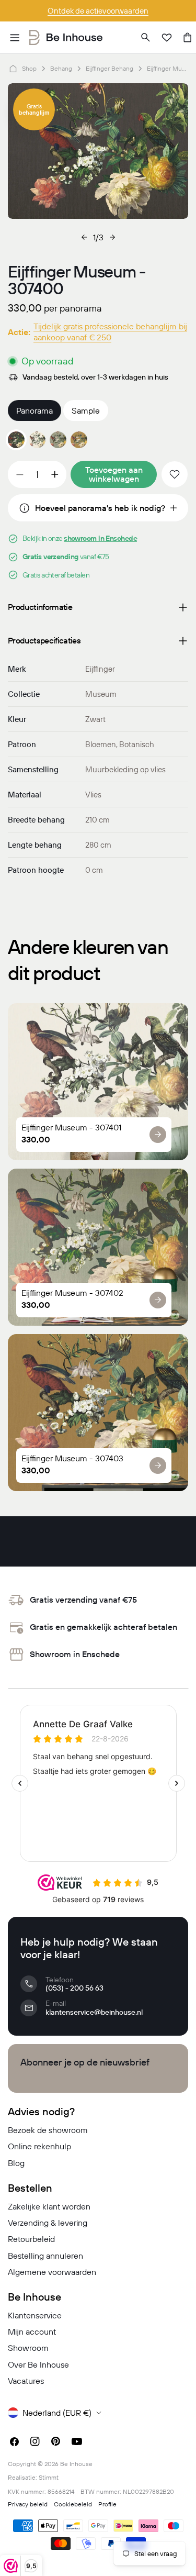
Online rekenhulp (39, 2146)
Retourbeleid (31, 2239)
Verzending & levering (48, 2223)
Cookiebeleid (73, 2504)
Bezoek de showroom (48, 2130)
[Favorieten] (167, 38)
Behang (61, 68)
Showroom (28, 2348)
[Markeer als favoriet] (175, 474)
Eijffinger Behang (109, 68)
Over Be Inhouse (38, 2364)
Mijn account (32, 2331)
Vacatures (26, 2381)
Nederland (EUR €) (57, 2413)
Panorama (34, 410)
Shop (29, 68)
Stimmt (49, 2477)
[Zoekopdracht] (146, 38)
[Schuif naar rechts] (112, 237)
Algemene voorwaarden (52, 2272)
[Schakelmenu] (15, 38)
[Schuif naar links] (84, 237)
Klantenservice (35, 2315)
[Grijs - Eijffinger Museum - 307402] (58, 440)
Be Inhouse (76, 2464)
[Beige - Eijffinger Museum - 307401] (37, 440)
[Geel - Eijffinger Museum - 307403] (79, 440)
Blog (16, 2163)
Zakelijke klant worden (49, 2206)
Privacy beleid (28, 2504)
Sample (86, 410)
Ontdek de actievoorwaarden (98, 11)
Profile (107, 2504)
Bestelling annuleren (45, 2256)
